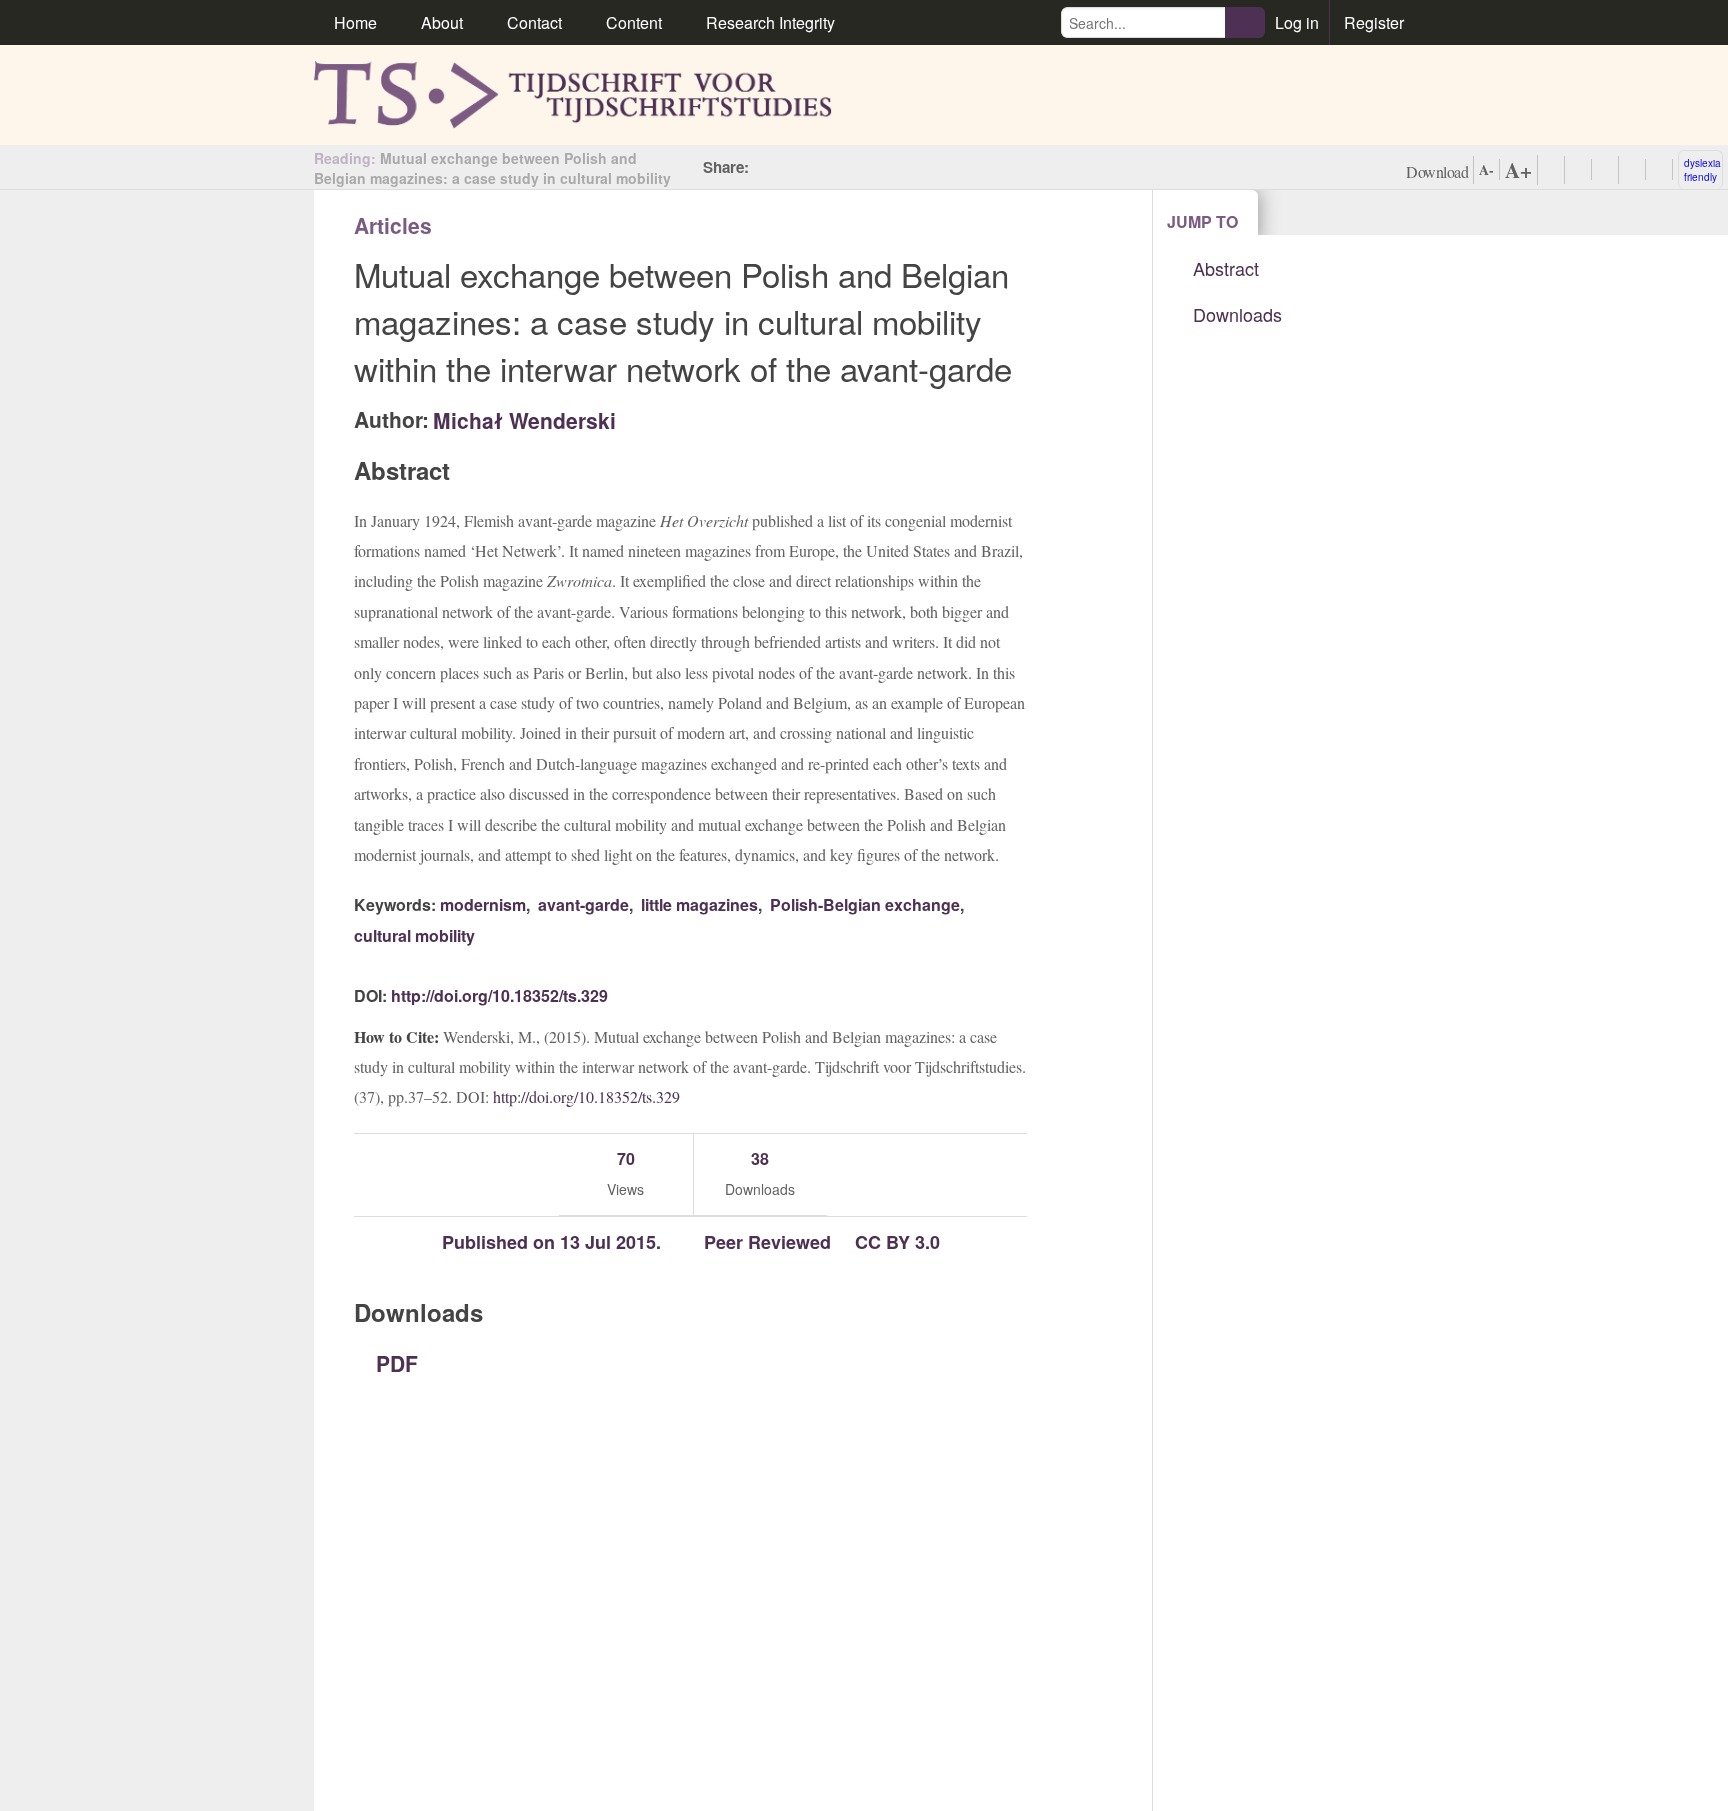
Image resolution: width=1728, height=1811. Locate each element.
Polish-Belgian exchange (863, 904)
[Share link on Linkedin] (856, 167)
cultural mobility (414, 935)
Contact (534, 22)
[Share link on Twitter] (796, 167)
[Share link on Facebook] (766, 167)
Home (355, 22)
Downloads (1237, 314)
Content (634, 22)
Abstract (1226, 268)
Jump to (1202, 221)
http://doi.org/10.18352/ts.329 (499, 995)
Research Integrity (770, 22)
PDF (394, 1363)
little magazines (697, 904)
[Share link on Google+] (826, 167)
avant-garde (581, 904)
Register (1374, 22)
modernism (483, 904)
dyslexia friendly (1702, 170)
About (442, 22)
